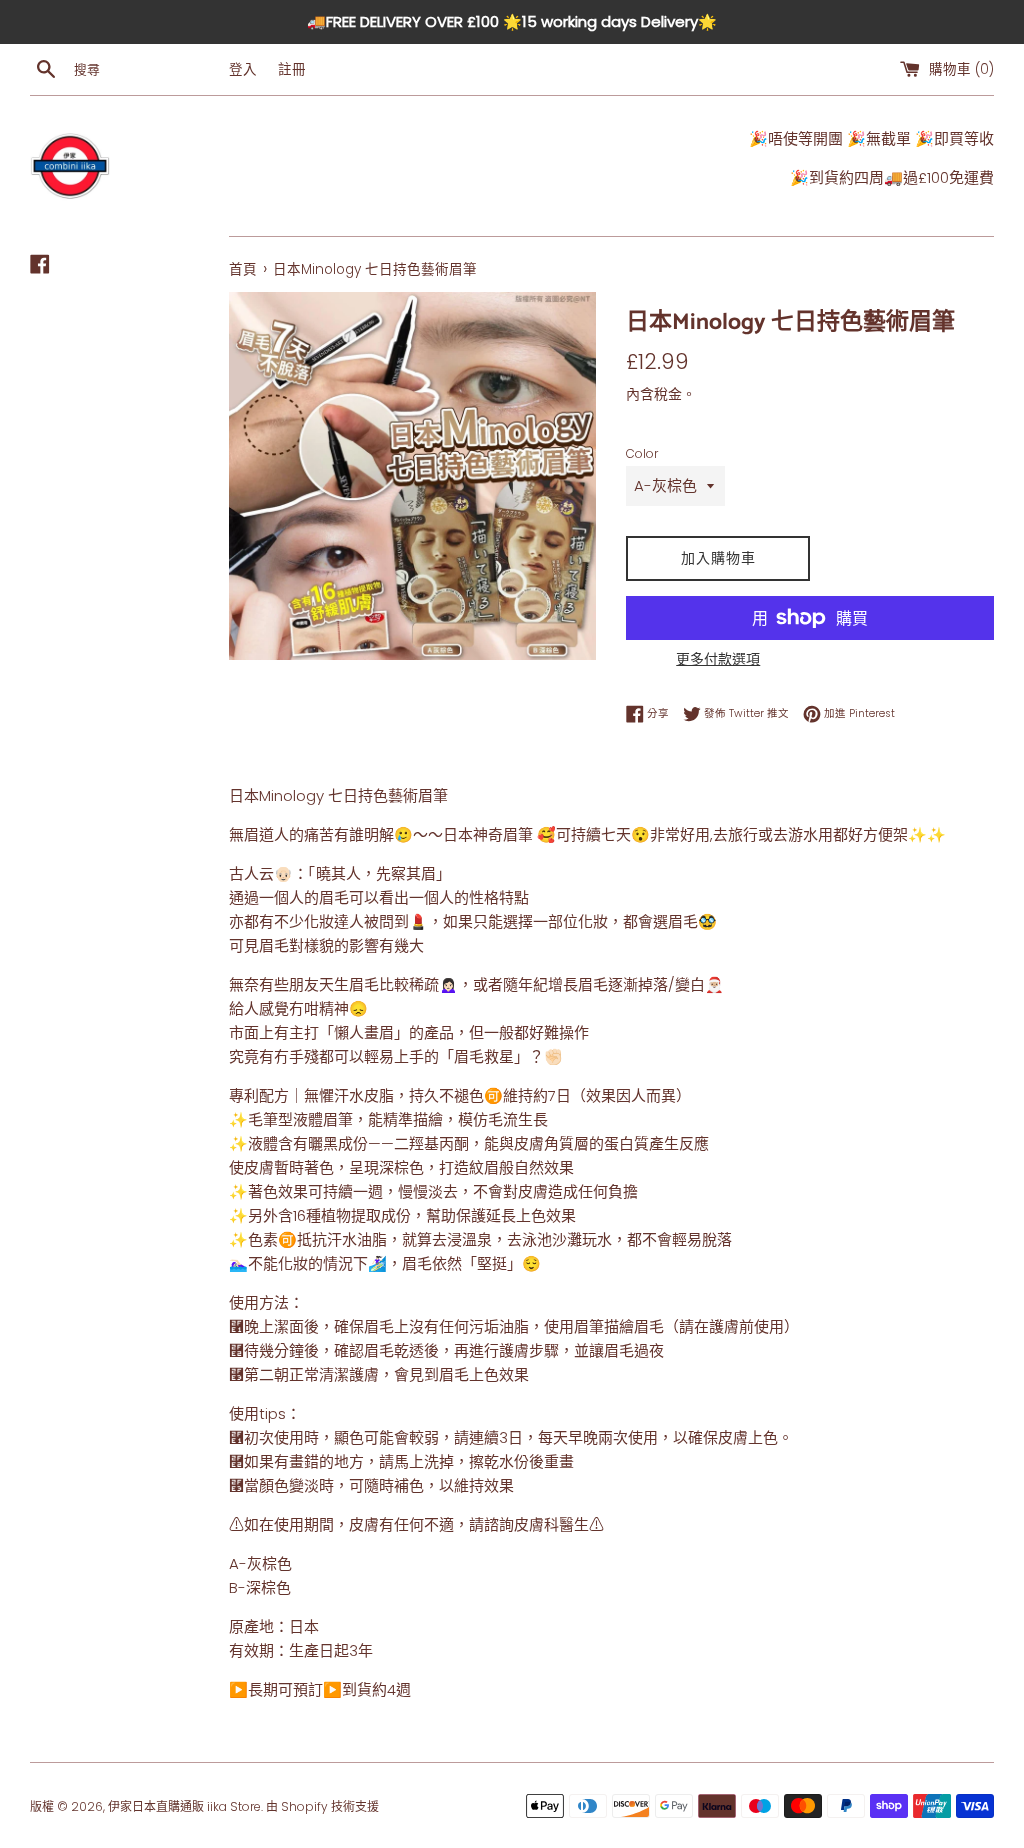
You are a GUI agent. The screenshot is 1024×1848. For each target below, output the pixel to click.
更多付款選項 (718, 659)
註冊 (292, 69)
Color (642, 453)
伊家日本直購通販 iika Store (184, 1806)
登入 (243, 69)
